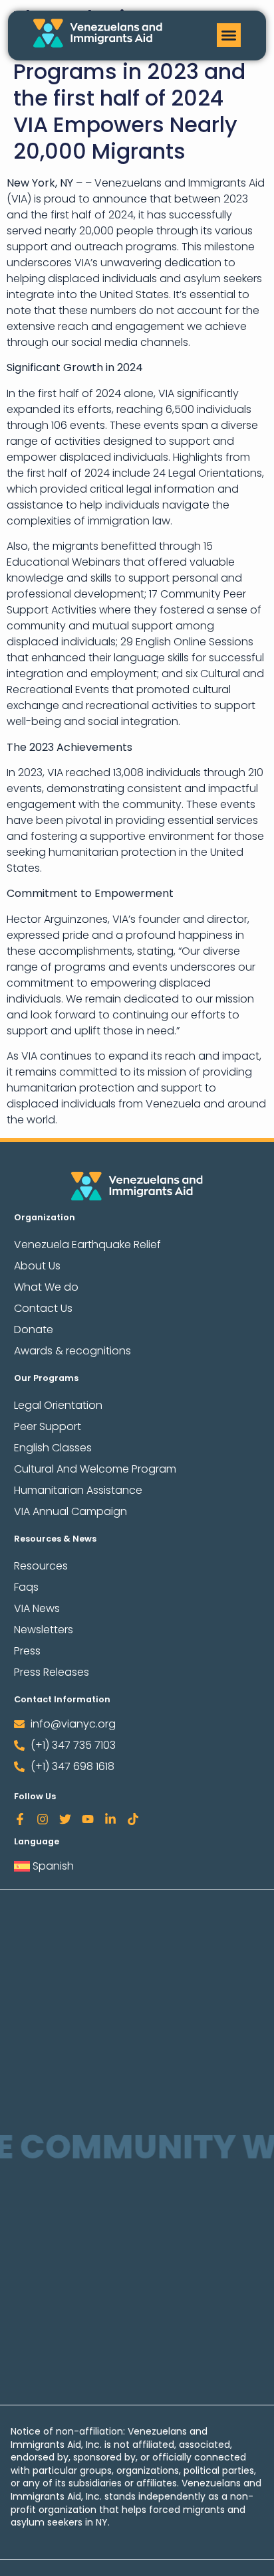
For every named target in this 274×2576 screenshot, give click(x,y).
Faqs (26, 1587)
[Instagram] (43, 1819)
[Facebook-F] (20, 1819)
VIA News (37, 1608)
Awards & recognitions (72, 1351)
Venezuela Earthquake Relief (87, 1245)
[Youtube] (88, 1819)
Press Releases (52, 1672)
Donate (34, 1329)
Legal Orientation (58, 1405)
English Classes (53, 1448)
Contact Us (43, 1308)
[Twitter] (65, 1819)
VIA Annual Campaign (70, 1511)
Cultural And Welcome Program (95, 1469)
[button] (229, 35)
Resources (41, 1566)
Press (27, 1651)
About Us (37, 1266)
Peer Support (48, 1426)
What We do (46, 1287)
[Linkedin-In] (110, 1819)
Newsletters (44, 1630)
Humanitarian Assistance (78, 1490)
